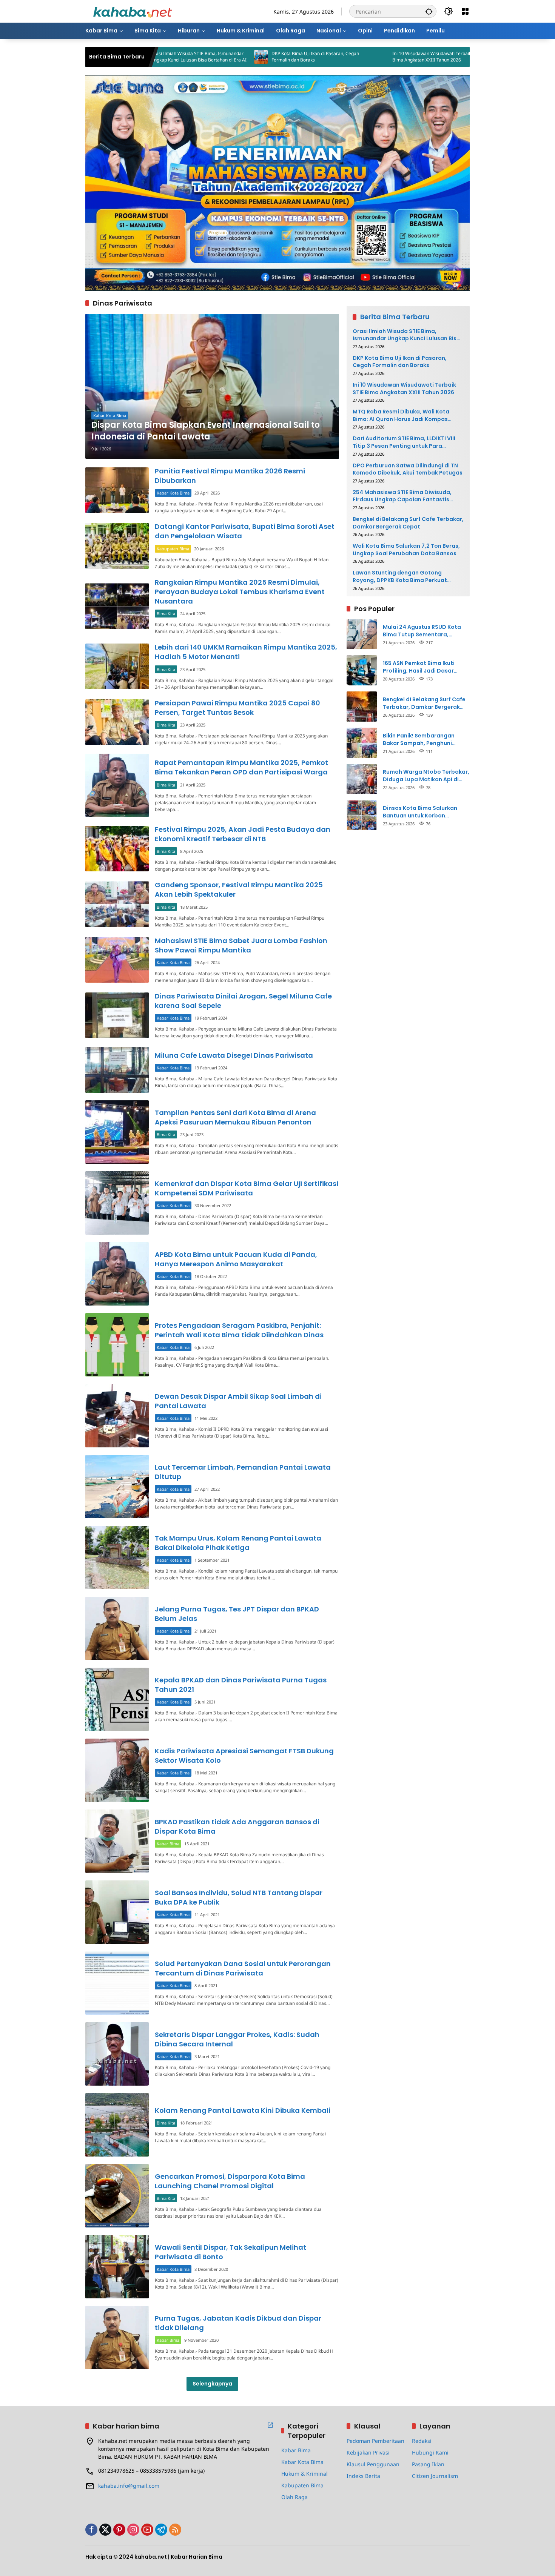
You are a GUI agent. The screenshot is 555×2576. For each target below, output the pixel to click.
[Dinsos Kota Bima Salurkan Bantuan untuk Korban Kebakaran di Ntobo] (362, 815)
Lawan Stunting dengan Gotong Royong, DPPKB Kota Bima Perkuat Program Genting (400, 577)
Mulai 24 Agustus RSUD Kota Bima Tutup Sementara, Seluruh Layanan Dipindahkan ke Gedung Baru (424, 631)
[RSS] (175, 2530)
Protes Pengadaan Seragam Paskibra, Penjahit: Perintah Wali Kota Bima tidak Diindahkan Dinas (239, 1330)
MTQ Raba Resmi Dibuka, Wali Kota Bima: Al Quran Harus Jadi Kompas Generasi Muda (467, 57)
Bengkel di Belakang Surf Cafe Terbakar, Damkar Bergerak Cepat (408, 523)
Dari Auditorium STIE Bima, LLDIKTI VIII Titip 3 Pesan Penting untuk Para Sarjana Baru (404, 442)
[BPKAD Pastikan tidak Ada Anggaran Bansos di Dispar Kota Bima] (117, 1841)
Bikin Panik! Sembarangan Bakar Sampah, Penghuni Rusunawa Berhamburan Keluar (426, 739)
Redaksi (422, 2441)
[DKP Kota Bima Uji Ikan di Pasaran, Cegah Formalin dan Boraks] (169, 57)
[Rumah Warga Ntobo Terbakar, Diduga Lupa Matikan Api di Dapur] (362, 779)
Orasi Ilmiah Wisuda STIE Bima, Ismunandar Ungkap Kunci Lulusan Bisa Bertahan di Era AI (406, 335)
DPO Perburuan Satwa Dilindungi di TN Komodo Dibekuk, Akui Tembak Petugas (408, 469)
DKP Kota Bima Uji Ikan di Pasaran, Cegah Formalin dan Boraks (223, 57)
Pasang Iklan (428, 2464)
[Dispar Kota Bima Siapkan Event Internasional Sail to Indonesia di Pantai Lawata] (212, 386)
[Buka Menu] (465, 11)
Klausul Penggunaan (373, 2464)
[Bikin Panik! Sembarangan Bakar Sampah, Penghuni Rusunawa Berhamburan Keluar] (362, 743)
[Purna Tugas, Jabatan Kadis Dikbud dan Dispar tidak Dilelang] (117, 2338)
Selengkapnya (212, 2384)
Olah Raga (294, 2497)
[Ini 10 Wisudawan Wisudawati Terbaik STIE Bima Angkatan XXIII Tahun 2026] (290, 57)
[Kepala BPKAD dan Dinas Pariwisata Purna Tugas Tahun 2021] (117, 1699)
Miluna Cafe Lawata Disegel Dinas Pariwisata (234, 1055)
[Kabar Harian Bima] (133, 11)
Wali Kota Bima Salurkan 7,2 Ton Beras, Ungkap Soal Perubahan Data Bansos (406, 549)
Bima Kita (166, 614)
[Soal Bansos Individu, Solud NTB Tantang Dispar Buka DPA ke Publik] (117, 1912)
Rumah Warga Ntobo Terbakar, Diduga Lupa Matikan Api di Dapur (426, 775)
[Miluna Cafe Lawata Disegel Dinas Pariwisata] (117, 1070)
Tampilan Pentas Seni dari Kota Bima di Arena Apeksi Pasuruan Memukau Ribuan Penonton (235, 1117)
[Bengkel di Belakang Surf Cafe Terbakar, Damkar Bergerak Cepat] (362, 707)
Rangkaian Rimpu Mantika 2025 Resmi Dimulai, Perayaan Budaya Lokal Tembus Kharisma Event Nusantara (240, 592)
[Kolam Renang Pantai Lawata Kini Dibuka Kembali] (117, 2125)
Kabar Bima (168, 1844)
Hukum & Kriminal (304, 2474)
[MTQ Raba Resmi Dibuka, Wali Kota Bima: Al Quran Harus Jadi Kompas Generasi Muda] (410, 57)
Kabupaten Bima (173, 549)
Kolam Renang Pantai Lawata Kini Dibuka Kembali (243, 2110)
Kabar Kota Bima (110, 416)
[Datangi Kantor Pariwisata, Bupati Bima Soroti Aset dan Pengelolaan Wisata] (117, 546)
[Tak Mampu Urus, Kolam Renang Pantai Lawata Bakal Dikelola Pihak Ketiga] (117, 1558)
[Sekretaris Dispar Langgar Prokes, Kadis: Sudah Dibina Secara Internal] (117, 2054)
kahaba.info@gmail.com (129, 2486)
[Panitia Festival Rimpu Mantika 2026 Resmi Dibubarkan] (117, 490)
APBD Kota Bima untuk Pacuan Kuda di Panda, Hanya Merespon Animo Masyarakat (236, 1259)
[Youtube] (147, 2530)
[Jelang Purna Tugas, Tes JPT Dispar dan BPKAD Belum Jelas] (117, 1628)
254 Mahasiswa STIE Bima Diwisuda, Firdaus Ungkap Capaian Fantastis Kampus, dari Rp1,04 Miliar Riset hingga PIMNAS (407, 496)
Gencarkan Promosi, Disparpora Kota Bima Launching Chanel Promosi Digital (230, 2181)
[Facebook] (91, 2530)
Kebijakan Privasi (368, 2452)
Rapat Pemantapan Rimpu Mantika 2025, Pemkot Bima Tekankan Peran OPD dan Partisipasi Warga (241, 767)
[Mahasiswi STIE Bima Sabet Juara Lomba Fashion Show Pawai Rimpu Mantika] (117, 960)
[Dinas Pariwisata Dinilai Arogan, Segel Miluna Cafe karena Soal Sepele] (117, 1015)
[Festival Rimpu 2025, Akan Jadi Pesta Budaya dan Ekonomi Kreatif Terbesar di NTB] (117, 849)
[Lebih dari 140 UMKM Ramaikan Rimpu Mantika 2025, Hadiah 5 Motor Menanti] (117, 666)
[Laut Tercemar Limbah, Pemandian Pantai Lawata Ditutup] (117, 1487)
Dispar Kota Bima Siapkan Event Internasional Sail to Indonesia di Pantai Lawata (206, 431)
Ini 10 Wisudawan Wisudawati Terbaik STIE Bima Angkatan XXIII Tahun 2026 (345, 57)
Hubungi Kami (430, 2452)
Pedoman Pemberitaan (375, 2441)
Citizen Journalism (435, 2476)
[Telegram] (161, 2530)
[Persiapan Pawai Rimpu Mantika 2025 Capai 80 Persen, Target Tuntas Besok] (117, 722)
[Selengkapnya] (270, 2425)
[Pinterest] (119, 2530)
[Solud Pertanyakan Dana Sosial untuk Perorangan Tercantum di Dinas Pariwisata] (117, 1983)
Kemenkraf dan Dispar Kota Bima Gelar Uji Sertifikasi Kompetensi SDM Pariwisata (247, 1188)
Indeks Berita (363, 2476)
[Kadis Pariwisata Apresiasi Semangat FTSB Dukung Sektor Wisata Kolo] (117, 1770)
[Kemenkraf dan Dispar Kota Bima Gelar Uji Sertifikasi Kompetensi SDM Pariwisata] (117, 1203)
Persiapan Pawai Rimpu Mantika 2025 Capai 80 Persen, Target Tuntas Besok (237, 708)
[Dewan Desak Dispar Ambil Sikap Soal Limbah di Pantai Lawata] (117, 1416)
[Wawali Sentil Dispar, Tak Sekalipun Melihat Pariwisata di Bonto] (117, 2267)
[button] (429, 11)
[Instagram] (133, 2530)
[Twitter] (105, 2530)
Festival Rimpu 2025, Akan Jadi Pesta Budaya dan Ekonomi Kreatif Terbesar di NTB (243, 834)
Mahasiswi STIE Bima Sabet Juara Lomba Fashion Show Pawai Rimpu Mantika (241, 945)
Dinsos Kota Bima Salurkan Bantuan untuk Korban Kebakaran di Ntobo (420, 812)
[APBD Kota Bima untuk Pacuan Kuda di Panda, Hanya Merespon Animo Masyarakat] (117, 1274)
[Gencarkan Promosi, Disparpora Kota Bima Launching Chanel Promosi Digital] (117, 2196)
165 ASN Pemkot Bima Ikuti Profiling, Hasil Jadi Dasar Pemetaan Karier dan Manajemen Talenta (419, 667)
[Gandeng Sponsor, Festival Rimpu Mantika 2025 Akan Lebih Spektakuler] (117, 904)
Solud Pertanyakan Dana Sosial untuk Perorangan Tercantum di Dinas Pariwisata (243, 1968)
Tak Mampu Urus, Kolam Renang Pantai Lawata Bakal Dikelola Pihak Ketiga (238, 1543)
